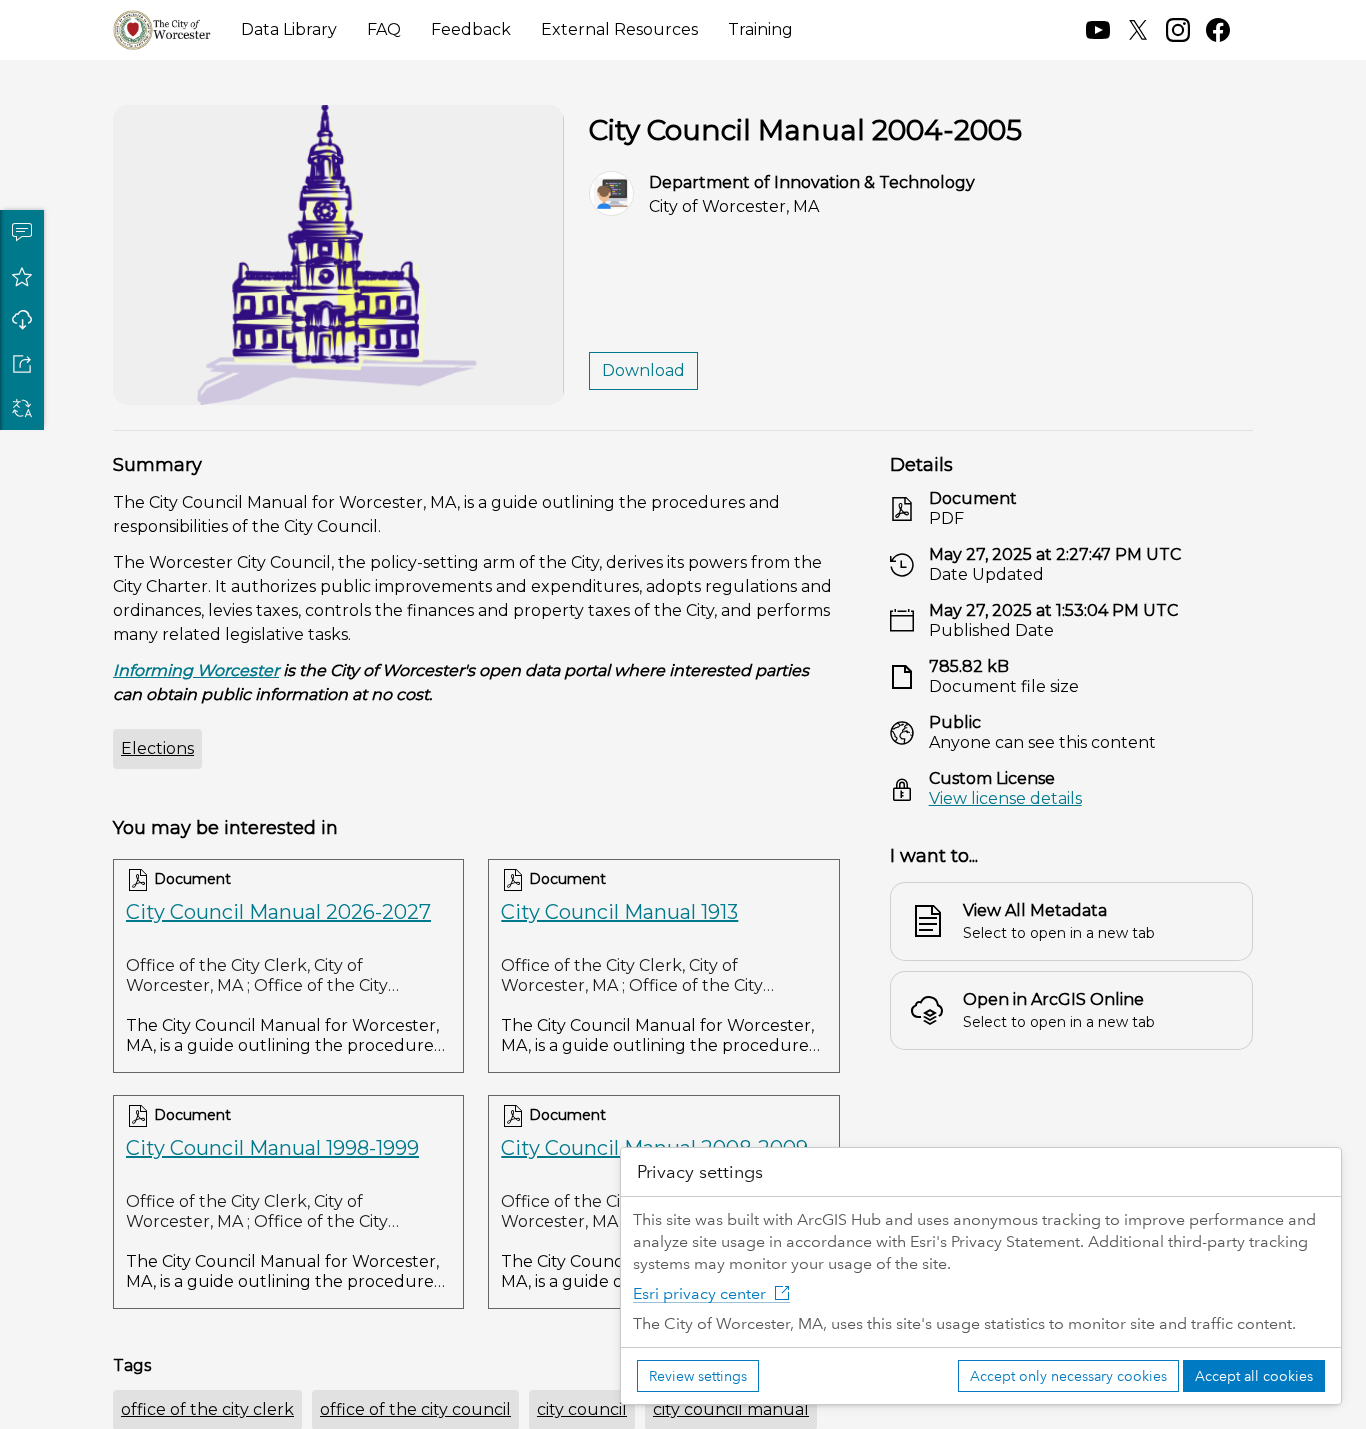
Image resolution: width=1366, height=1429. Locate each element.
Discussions (22, 232)
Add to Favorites (22, 276)
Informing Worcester (196, 670)
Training (760, 29)
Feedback (471, 29)
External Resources (619, 29)
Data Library (289, 29)
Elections (157, 748)
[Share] (22, 364)
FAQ (384, 29)
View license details (1005, 798)
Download (22, 320)
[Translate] (22, 408)
